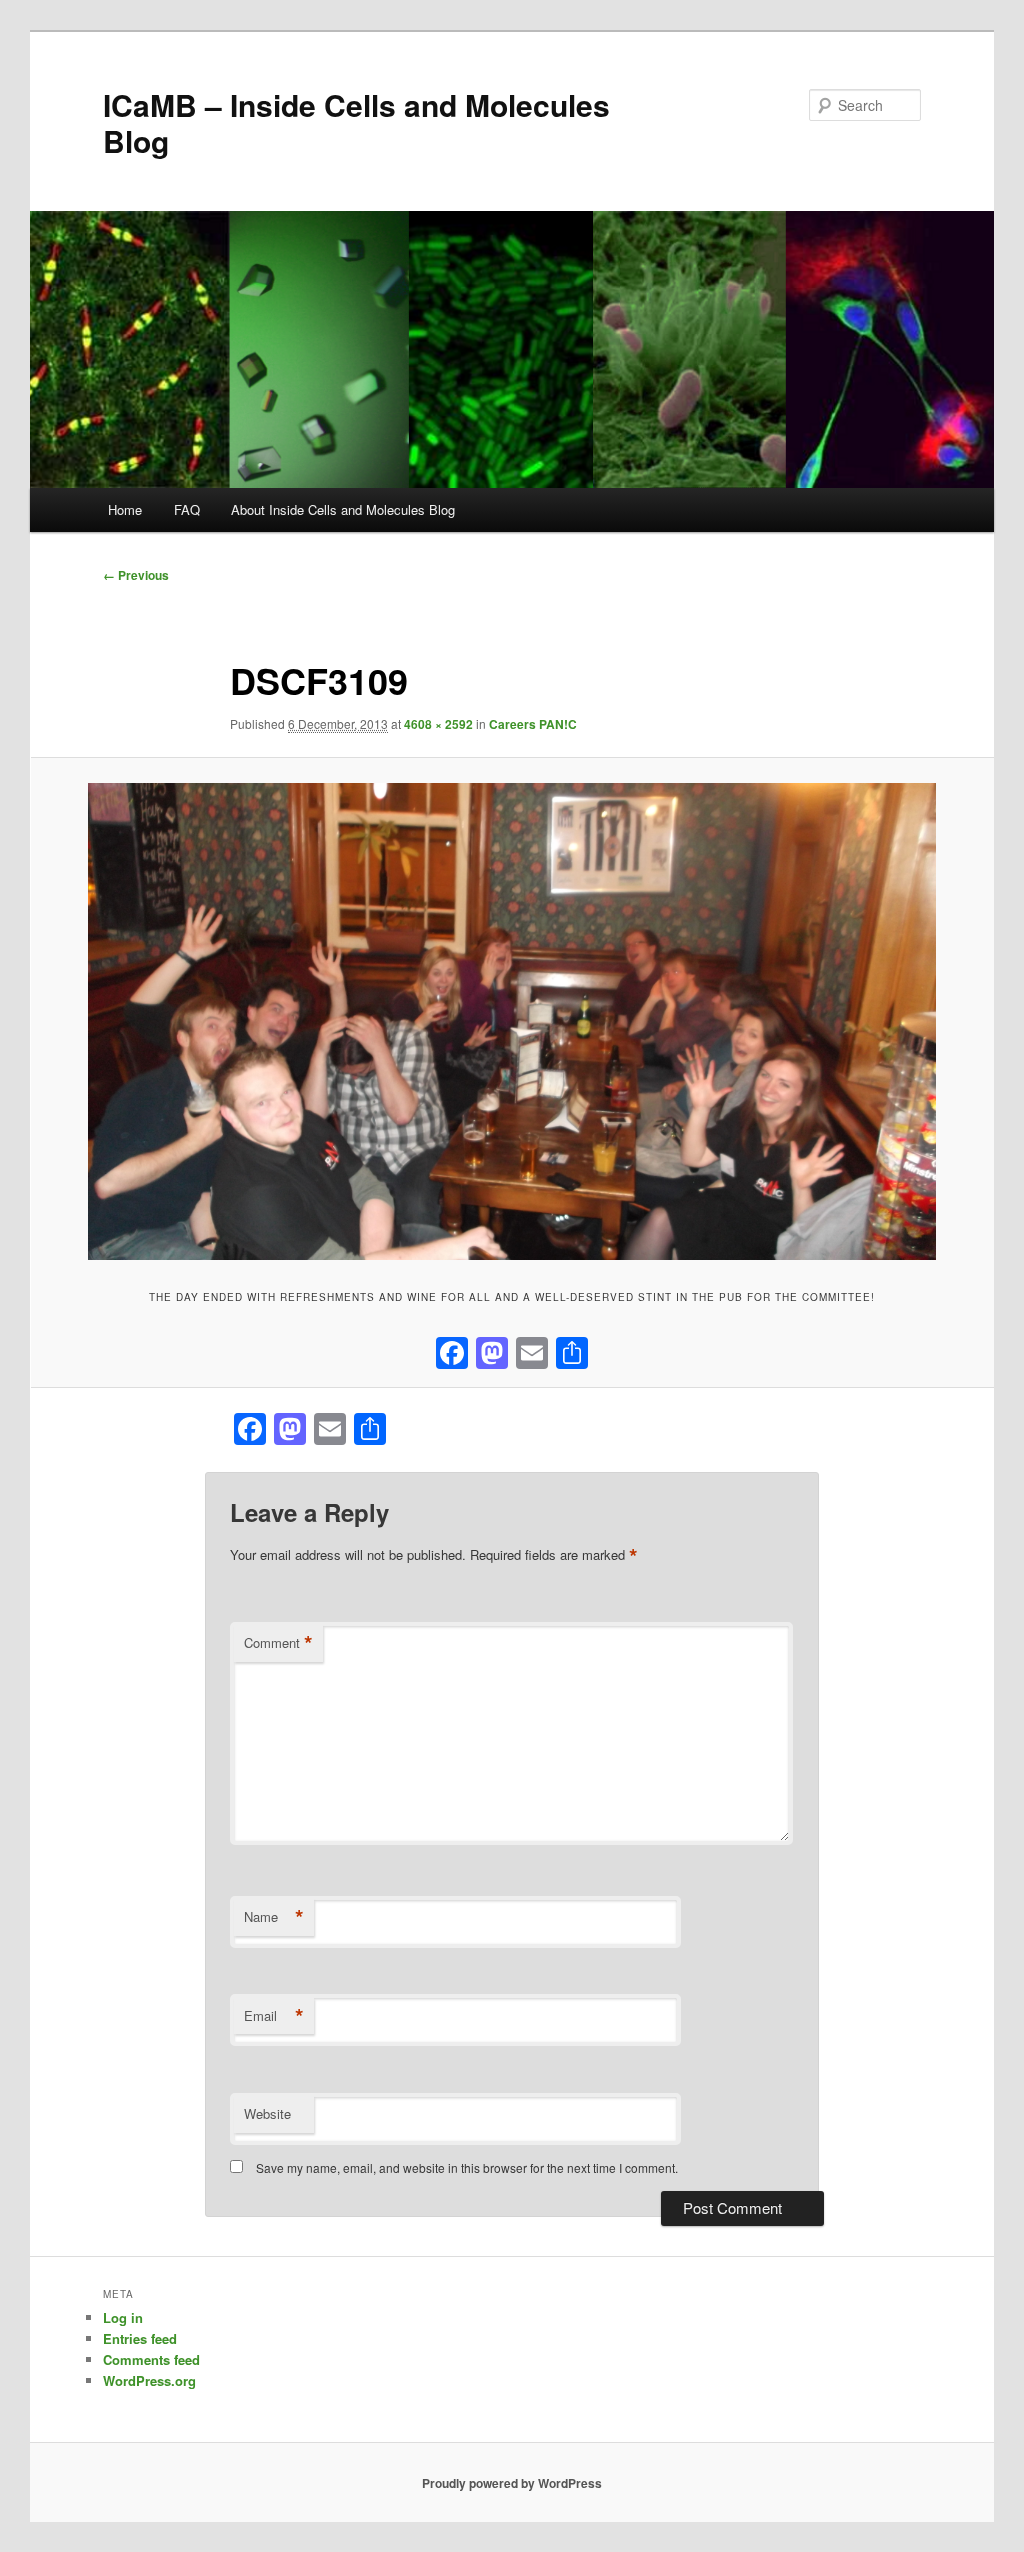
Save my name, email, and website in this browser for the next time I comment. (467, 2167)
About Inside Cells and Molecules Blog (343, 509)
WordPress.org (149, 2380)
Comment (278, 1643)
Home (125, 509)
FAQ (187, 509)
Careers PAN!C (533, 724)
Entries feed (140, 2338)
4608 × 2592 (438, 724)
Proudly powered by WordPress (512, 2483)
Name (274, 1917)
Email (274, 2016)
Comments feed (151, 2359)
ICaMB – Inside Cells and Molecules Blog (356, 122)
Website (267, 2113)
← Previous (136, 575)
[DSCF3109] (512, 1021)
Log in (123, 2317)
